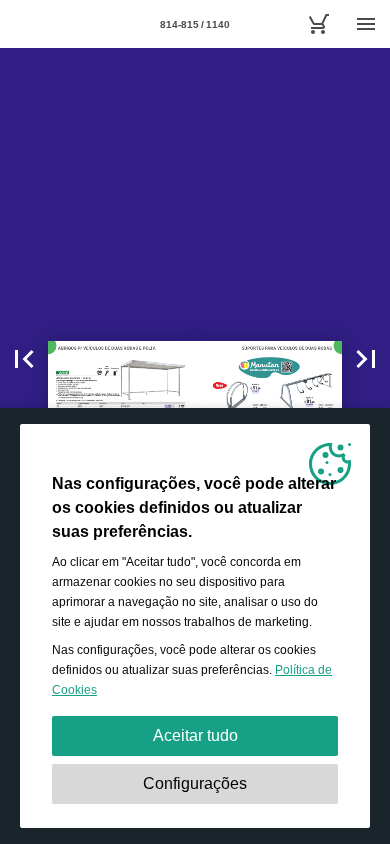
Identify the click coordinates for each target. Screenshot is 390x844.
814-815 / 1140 (195, 24)
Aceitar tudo (195, 735)
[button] (24, 359)
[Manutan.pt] (318, 24)
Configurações (195, 783)
